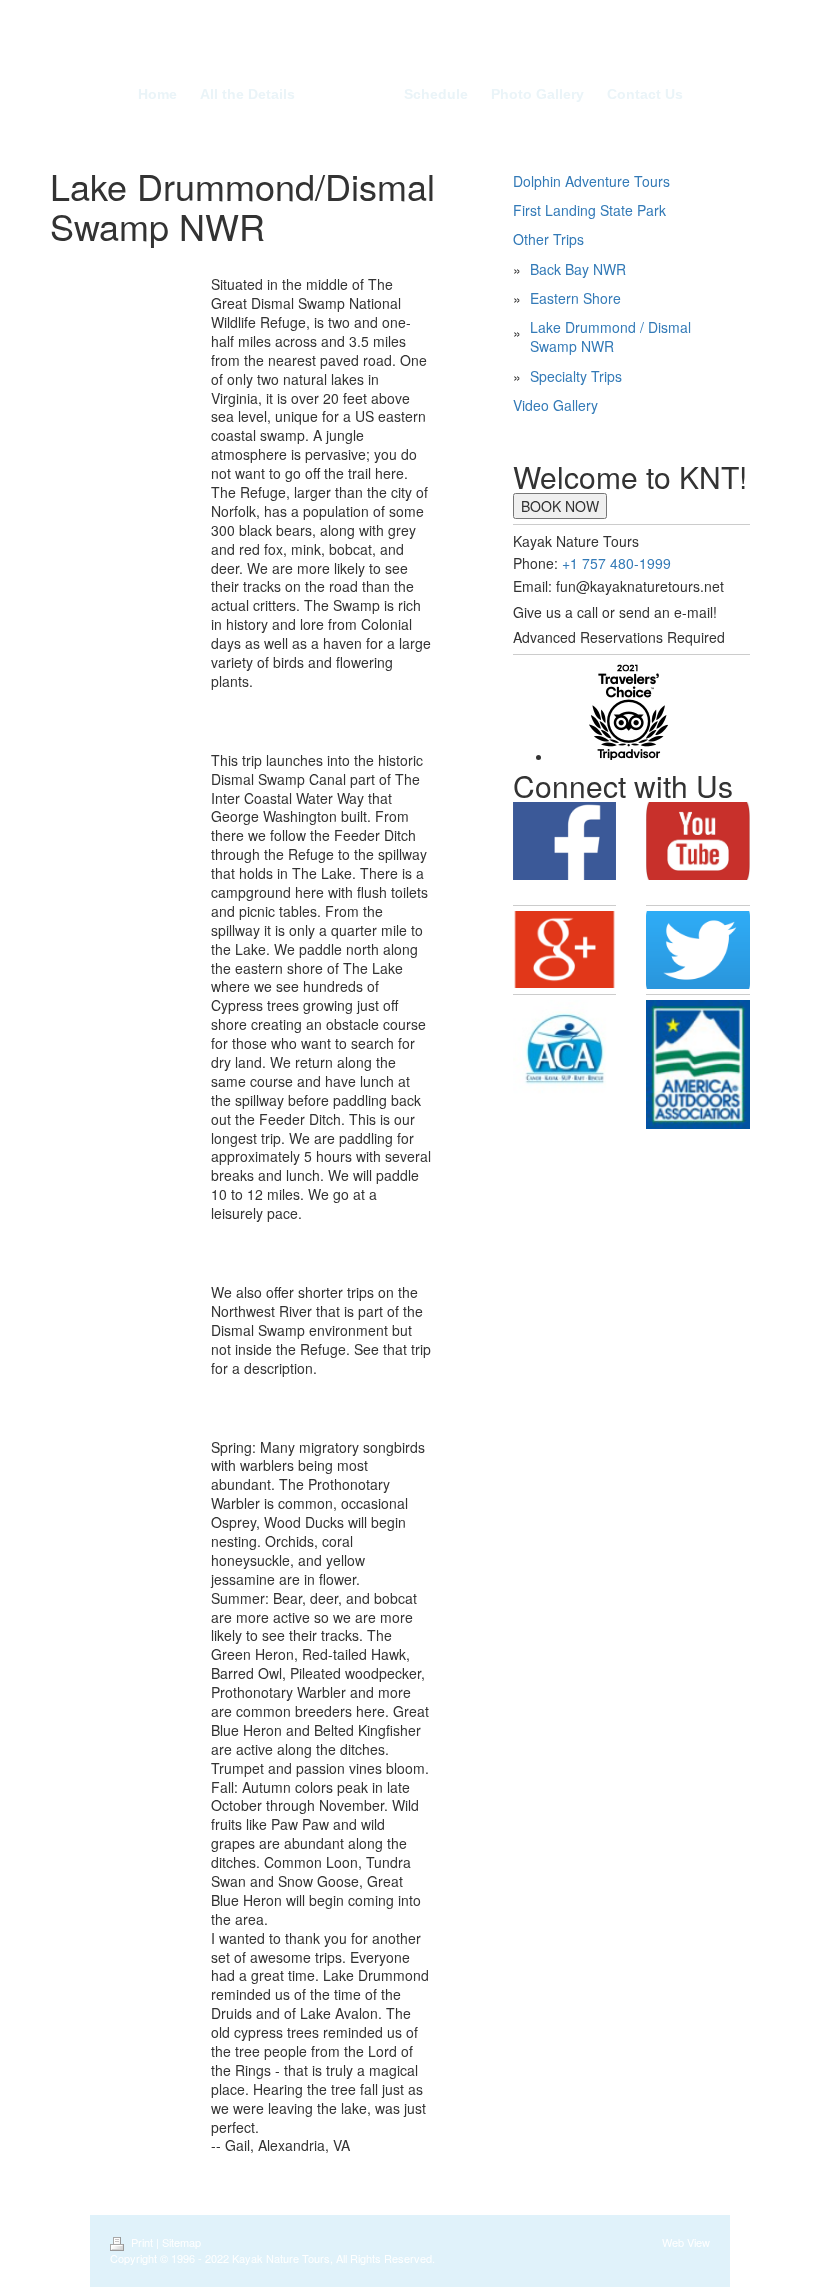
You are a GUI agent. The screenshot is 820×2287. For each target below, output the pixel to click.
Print (142, 2242)
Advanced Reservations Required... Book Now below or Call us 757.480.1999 (410, 51)
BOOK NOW (560, 506)
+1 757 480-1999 (616, 563)
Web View (686, 2242)
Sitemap (181, 2242)
